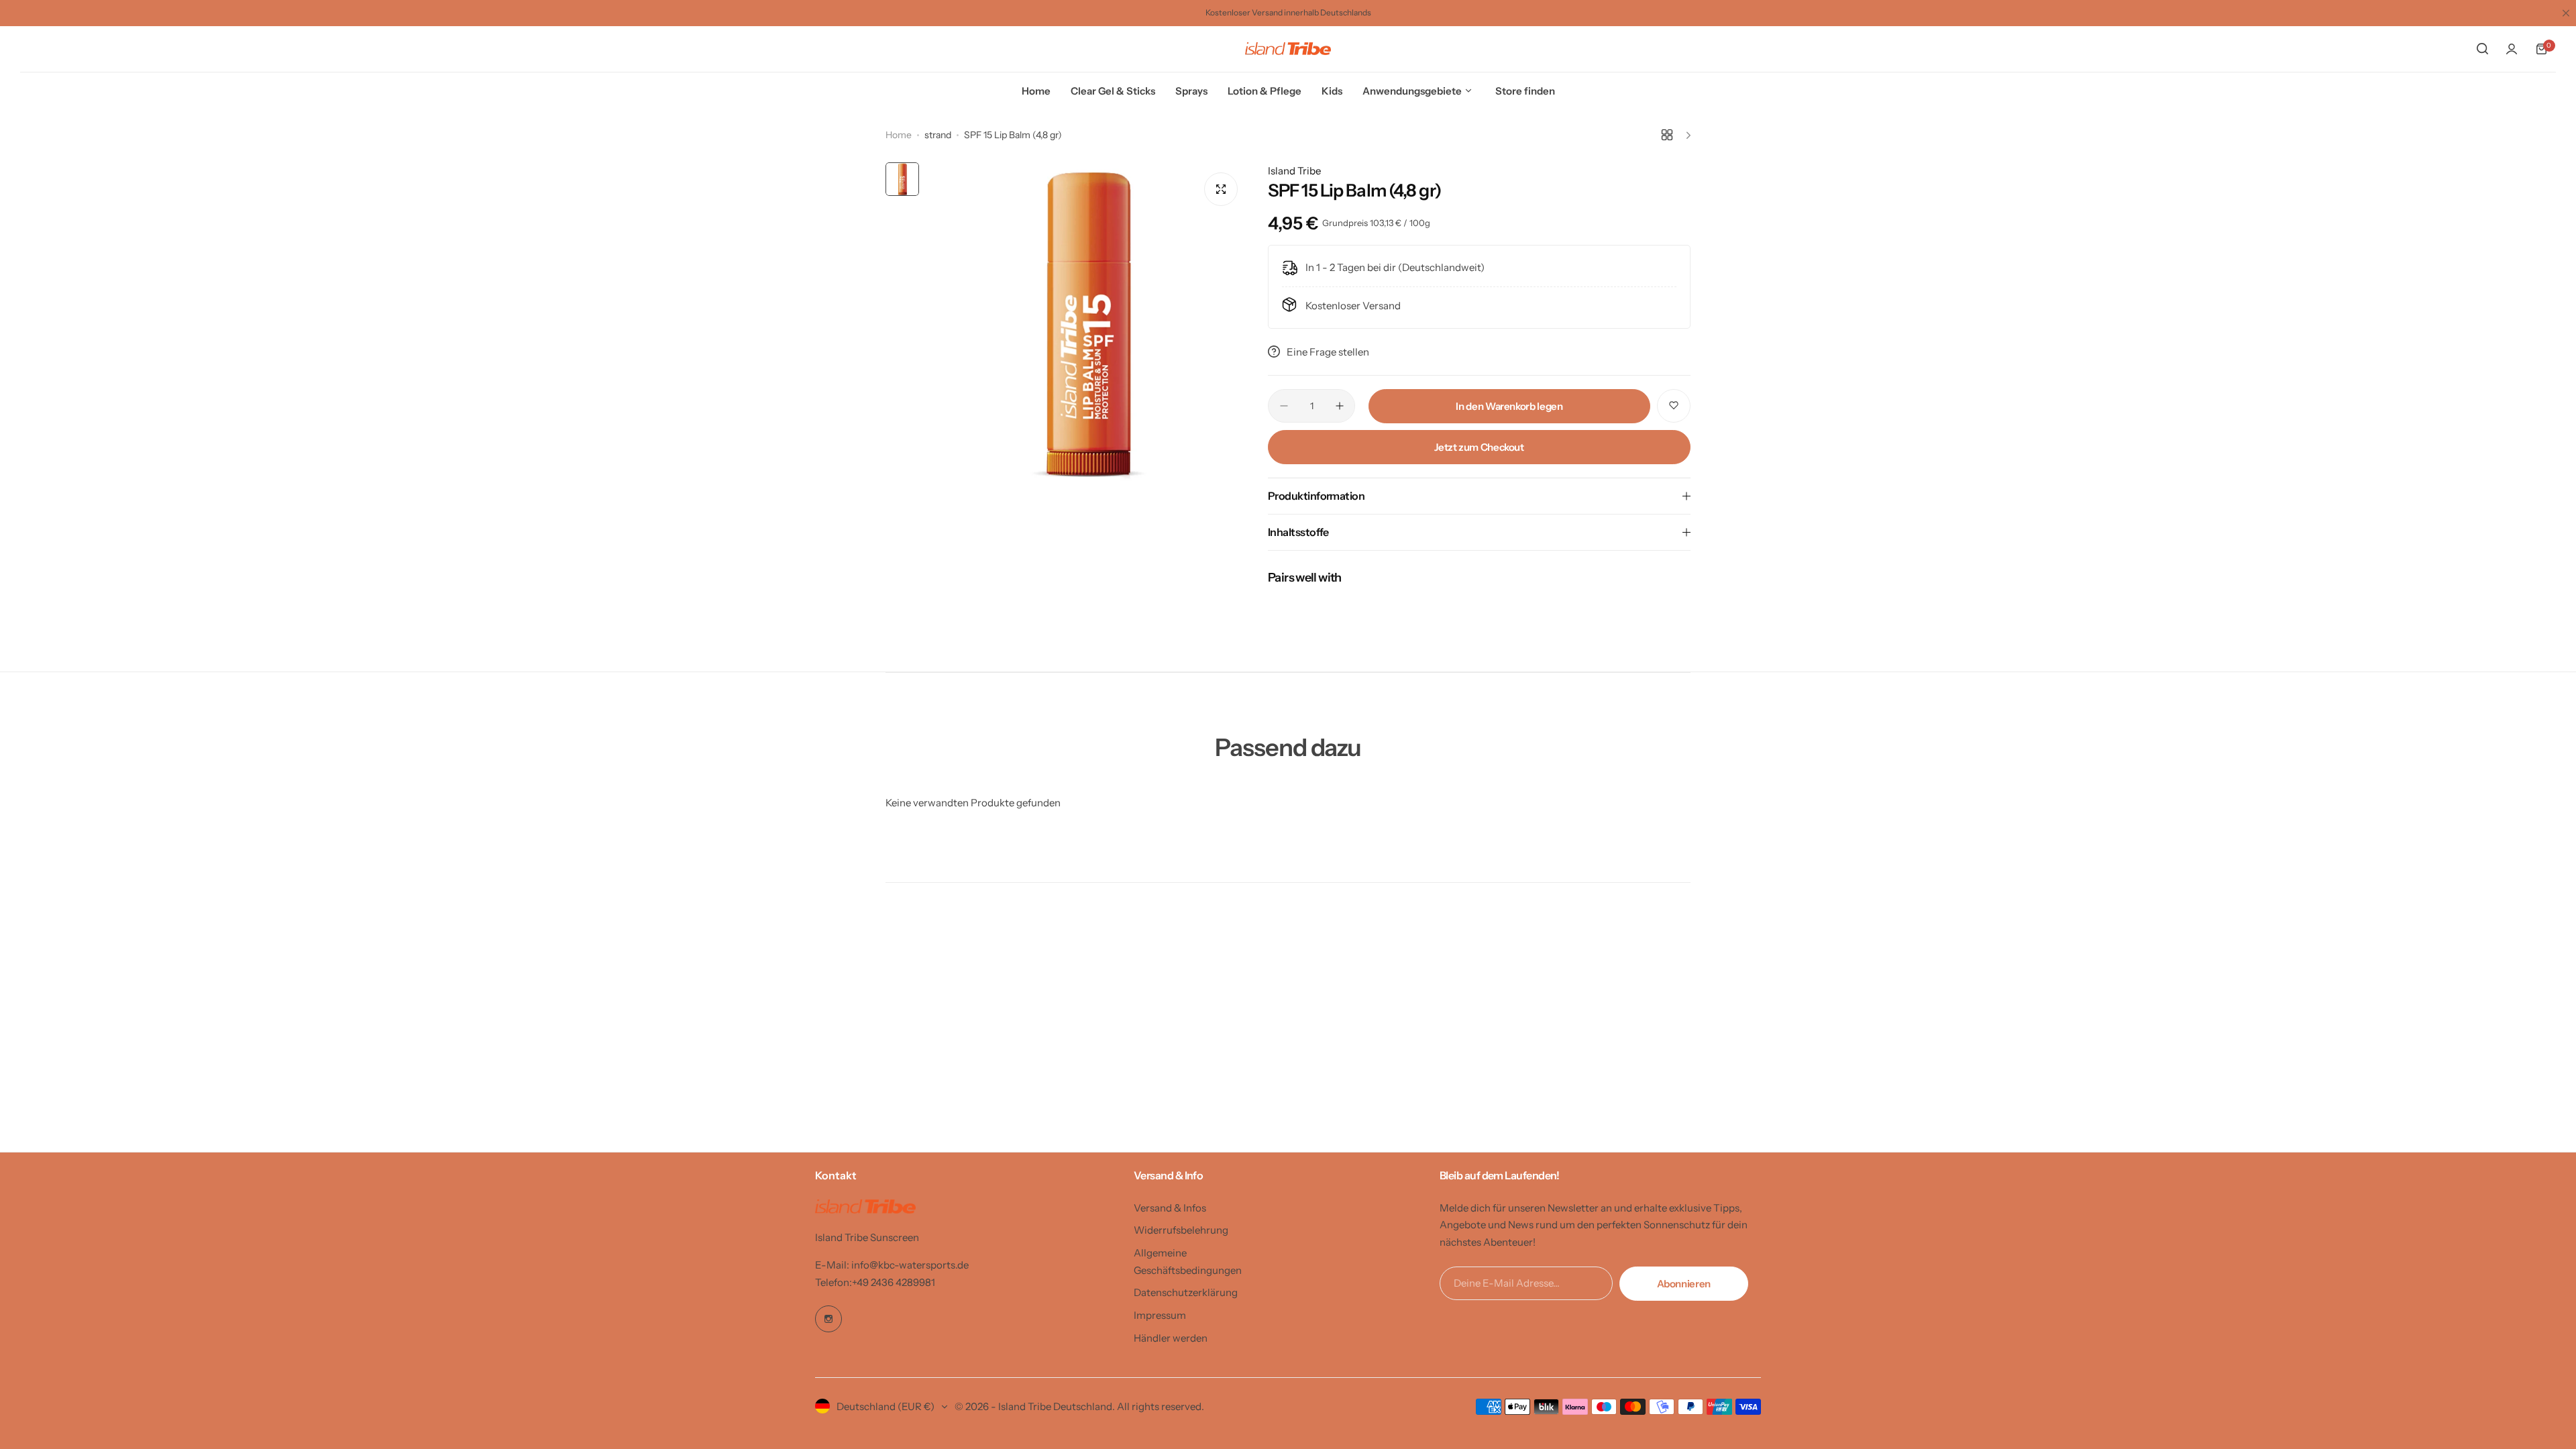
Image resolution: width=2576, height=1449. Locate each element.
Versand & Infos (1170, 1208)
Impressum (1160, 1315)
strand (938, 135)
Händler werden (1171, 1338)
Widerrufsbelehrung (1181, 1230)
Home (899, 135)
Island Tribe (1294, 171)
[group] (1087, 323)
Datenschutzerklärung (1186, 1292)
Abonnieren (1684, 1284)
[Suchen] (2482, 49)
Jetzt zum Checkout (1479, 447)
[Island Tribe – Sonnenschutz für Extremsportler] (1288, 49)
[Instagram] (828, 1319)
